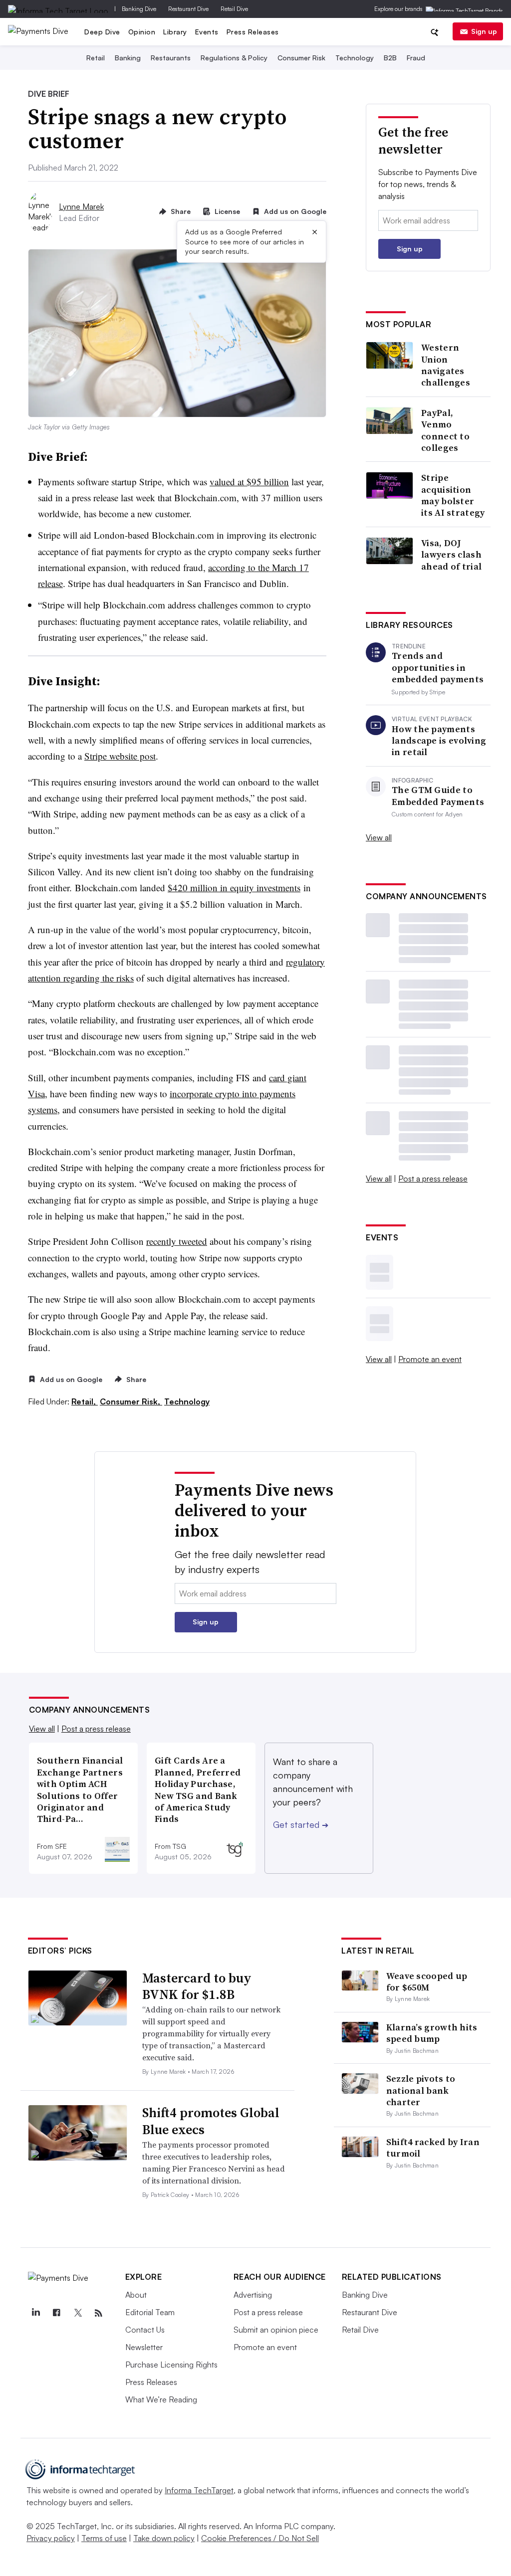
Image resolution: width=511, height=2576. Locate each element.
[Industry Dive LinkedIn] (36, 2313)
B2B (390, 58)
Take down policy (164, 2538)
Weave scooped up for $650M (427, 1982)
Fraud (416, 58)
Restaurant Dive (188, 9)
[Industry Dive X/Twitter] (78, 2313)
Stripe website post (120, 756)
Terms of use (104, 2538)
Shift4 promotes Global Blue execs (211, 2121)
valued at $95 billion (249, 482)
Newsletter (144, 2347)
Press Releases (253, 32)
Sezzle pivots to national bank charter (421, 2090)
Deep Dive (102, 32)
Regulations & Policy (234, 58)
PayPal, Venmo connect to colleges (445, 430)
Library (175, 32)
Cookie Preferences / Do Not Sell (260, 2538)
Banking (128, 58)
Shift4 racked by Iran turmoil (433, 2148)
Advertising (253, 2295)
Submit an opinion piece (276, 2330)
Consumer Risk (301, 58)
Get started (301, 1824)
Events (207, 32)
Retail (96, 58)
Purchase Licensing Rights (171, 2365)
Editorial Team (150, 2312)
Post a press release (433, 1179)
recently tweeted (177, 1241)
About (136, 2295)
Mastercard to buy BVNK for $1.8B (197, 1986)
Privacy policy (51, 2538)
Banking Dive (139, 9)
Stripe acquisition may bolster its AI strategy (453, 495)
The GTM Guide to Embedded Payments (438, 796)
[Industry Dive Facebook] (57, 2313)
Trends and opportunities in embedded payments (438, 667)
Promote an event (430, 1359)
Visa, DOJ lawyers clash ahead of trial (451, 555)
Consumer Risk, (131, 1401)
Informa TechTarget (199, 2490)
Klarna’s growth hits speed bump (432, 2033)
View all (379, 837)
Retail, (85, 1401)
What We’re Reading (161, 2399)
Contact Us (145, 2330)
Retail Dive (234, 9)
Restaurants (171, 58)
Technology (355, 58)
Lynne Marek (81, 206)
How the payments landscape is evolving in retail (439, 741)
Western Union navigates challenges (446, 365)
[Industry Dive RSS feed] (99, 2313)
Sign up (484, 31)
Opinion (142, 32)
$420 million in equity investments (234, 888)
